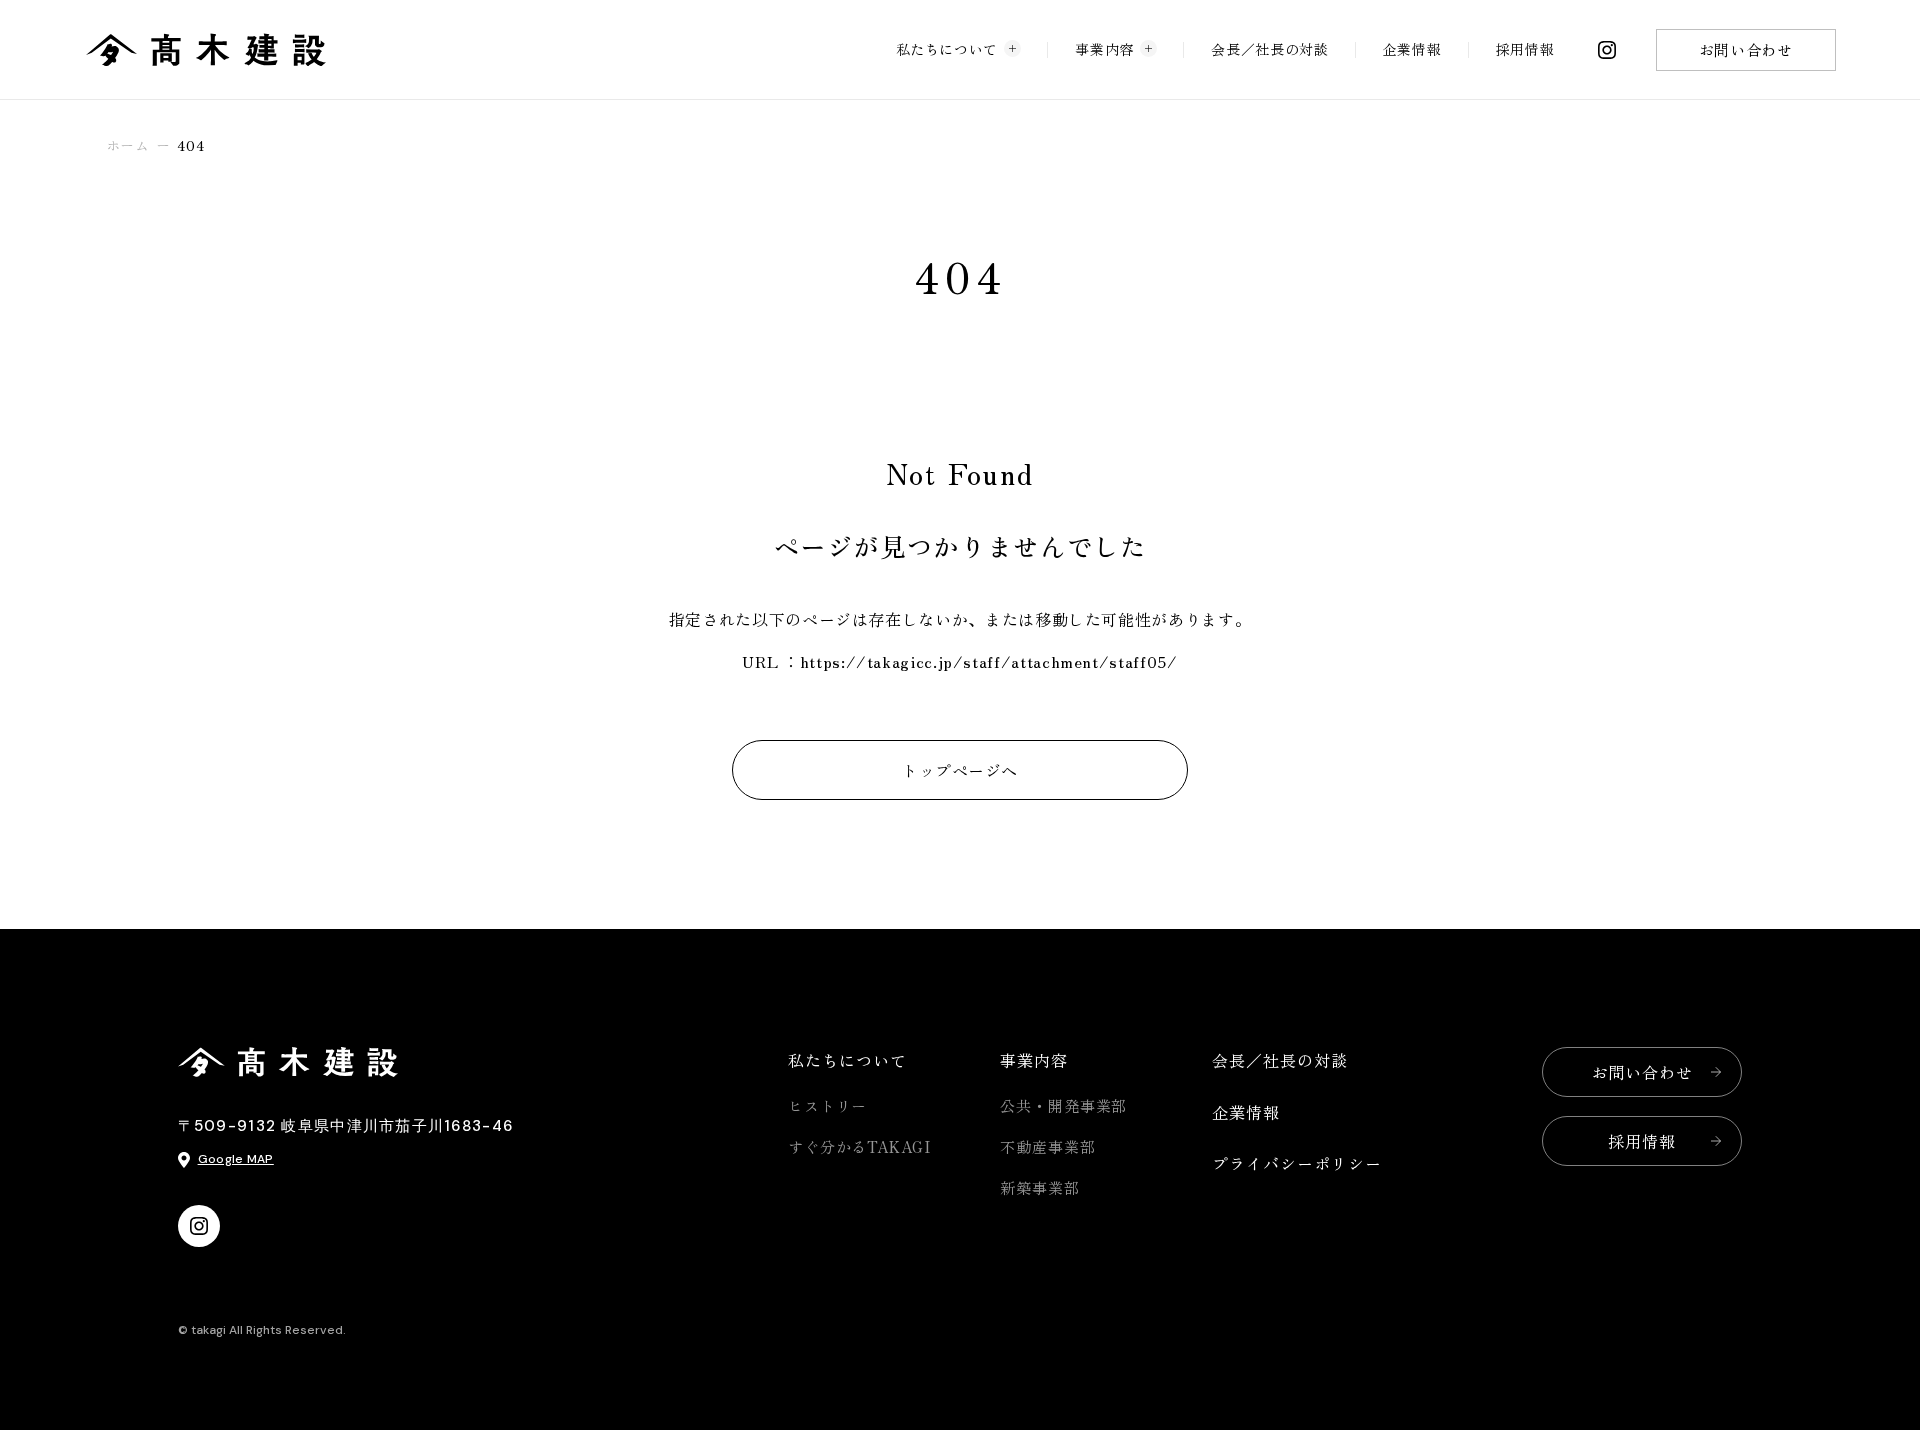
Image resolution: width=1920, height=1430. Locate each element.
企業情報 (1412, 49)
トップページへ (959, 770)
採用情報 (1525, 49)
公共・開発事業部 (1063, 1105)
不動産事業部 (1047, 1146)
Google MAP (236, 1159)
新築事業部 (1040, 1187)
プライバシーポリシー (1297, 1163)
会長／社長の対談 (1269, 49)
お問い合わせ (1746, 49)
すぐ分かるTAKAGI (859, 1146)
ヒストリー (828, 1105)
